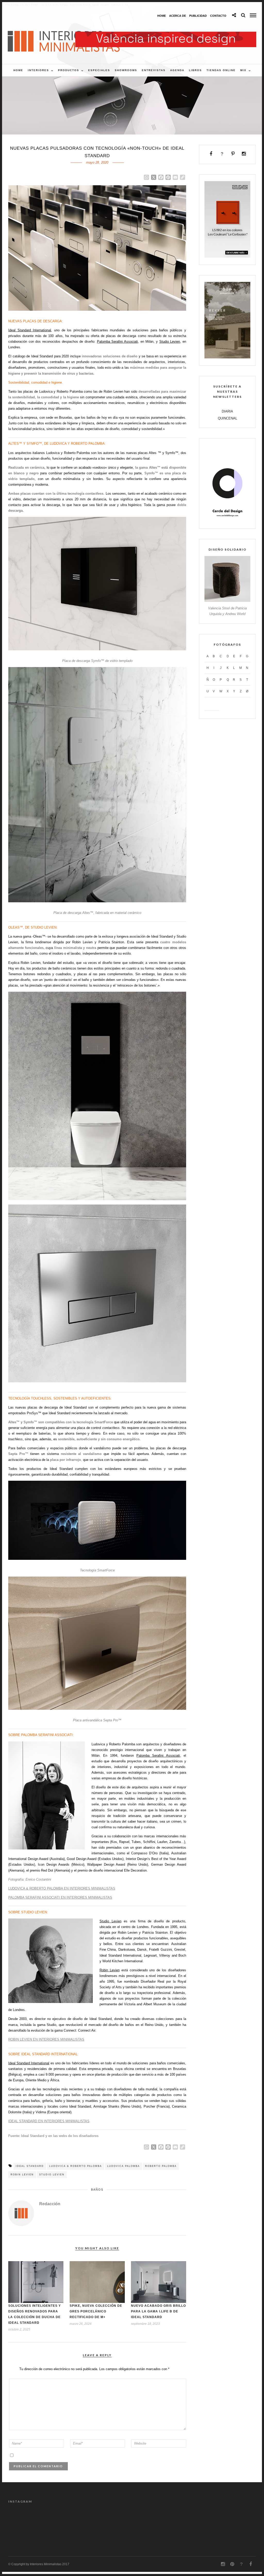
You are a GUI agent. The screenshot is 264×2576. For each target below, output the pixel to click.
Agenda (177, 70)
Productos (69, 70)
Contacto (218, 16)
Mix (243, 70)
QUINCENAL (228, 418)
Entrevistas (154, 70)
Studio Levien (170, 342)
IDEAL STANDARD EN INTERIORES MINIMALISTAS (49, 2121)
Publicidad (198, 16)
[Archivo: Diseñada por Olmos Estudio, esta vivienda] (210, 2519)
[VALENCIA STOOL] (227, 601)
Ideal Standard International (30, 330)
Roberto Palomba (161, 2166)
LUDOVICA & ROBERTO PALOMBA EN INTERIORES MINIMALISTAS (62, 1888)
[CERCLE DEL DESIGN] (227, 520)
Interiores (38, 70)
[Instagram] (244, 154)
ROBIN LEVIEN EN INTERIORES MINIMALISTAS (46, 2039)
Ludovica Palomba (123, 2166)
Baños (97, 2190)
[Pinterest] (233, 154)
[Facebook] (211, 154)
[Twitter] (222, 154)
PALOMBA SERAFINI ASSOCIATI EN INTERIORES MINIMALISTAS (60, 1897)
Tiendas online (221, 70)
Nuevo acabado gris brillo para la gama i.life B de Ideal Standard (158, 2311)
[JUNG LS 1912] (227, 256)
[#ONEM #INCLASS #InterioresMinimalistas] (54, 2519)
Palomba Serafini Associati (117, 342)
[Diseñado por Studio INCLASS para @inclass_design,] (23, 2519)
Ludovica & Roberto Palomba (76, 2166)
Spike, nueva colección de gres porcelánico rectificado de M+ (96, 2311)
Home (162, 16)
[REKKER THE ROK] (227, 357)
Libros (195, 70)
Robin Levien (110, 1970)
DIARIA (227, 411)
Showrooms (126, 70)
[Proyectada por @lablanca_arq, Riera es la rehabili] (116, 2519)
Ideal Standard (30, 2166)
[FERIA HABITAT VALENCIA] (166, 34)
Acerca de (178, 16)
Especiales (99, 70)
